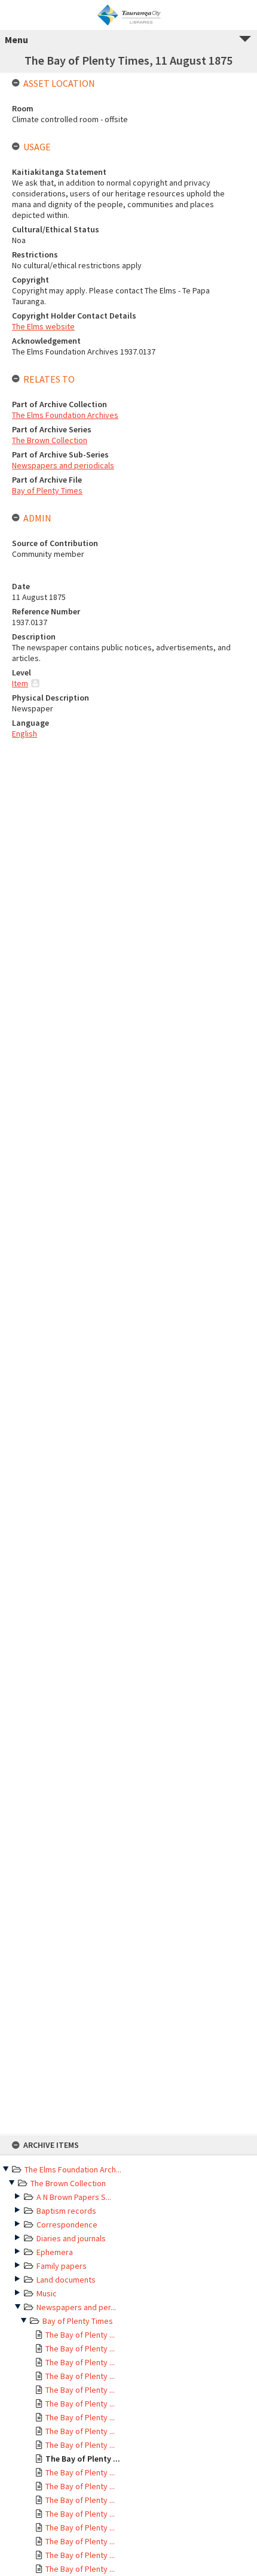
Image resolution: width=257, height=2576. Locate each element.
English (25, 734)
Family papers (62, 2266)
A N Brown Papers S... (74, 2197)
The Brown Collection (68, 2183)
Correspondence (67, 2225)
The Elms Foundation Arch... (73, 2169)
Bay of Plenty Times (78, 2321)
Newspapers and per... (76, 2307)
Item (20, 683)
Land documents (66, 2280)
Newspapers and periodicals (63, 465)
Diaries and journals (71, 2238)
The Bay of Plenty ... (80, 2335)
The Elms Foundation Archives (65, 415)
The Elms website (43, 326)
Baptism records (66, 2211)
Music (47, 2293)
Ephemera (55, 2252)
